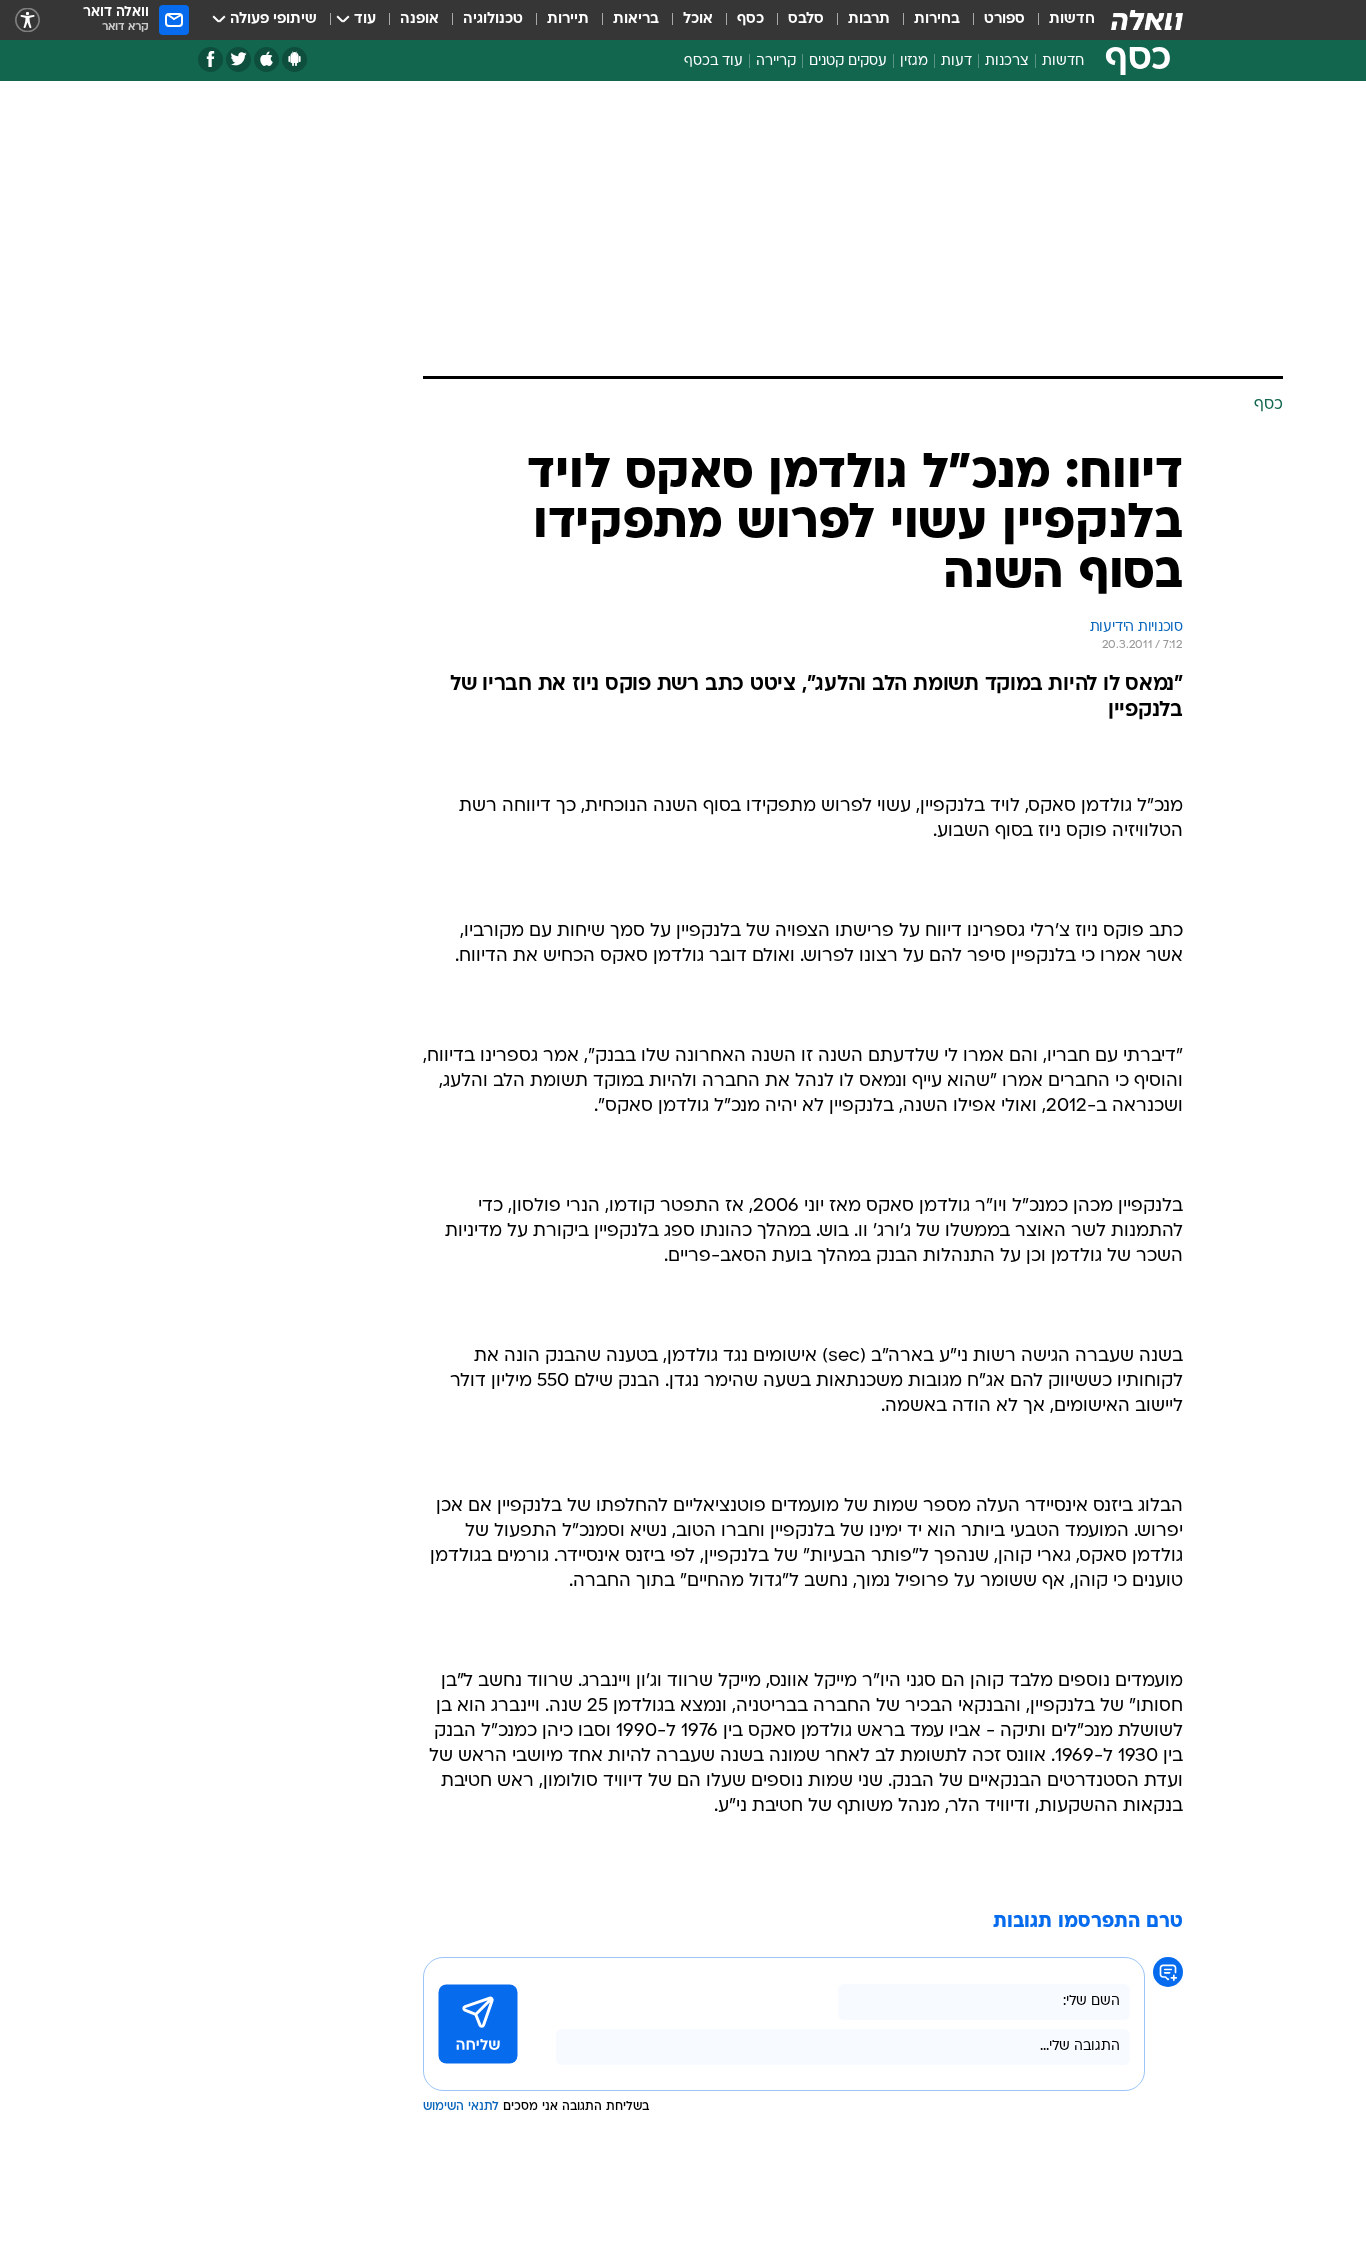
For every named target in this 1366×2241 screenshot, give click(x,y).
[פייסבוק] (210, 59)
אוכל (698, 19)
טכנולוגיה (493, 19)
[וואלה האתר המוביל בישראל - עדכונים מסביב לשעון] (1147, 20)
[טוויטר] (238, 59)
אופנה (419, 19)
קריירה (776, 61)
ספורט (1004, 19)
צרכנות (1007, 61)
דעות (956, 61)
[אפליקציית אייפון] (266, 59)
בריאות (636, 19)
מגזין (914, 61)
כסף (750, 19)
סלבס (806, 19)
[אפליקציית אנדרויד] (294, 59)
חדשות (1072, 19)
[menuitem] (1060, 20)
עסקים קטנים (848, 61)
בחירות (937, 19)
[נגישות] (27, 20)
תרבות (869, 19)
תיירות (568, 19)
